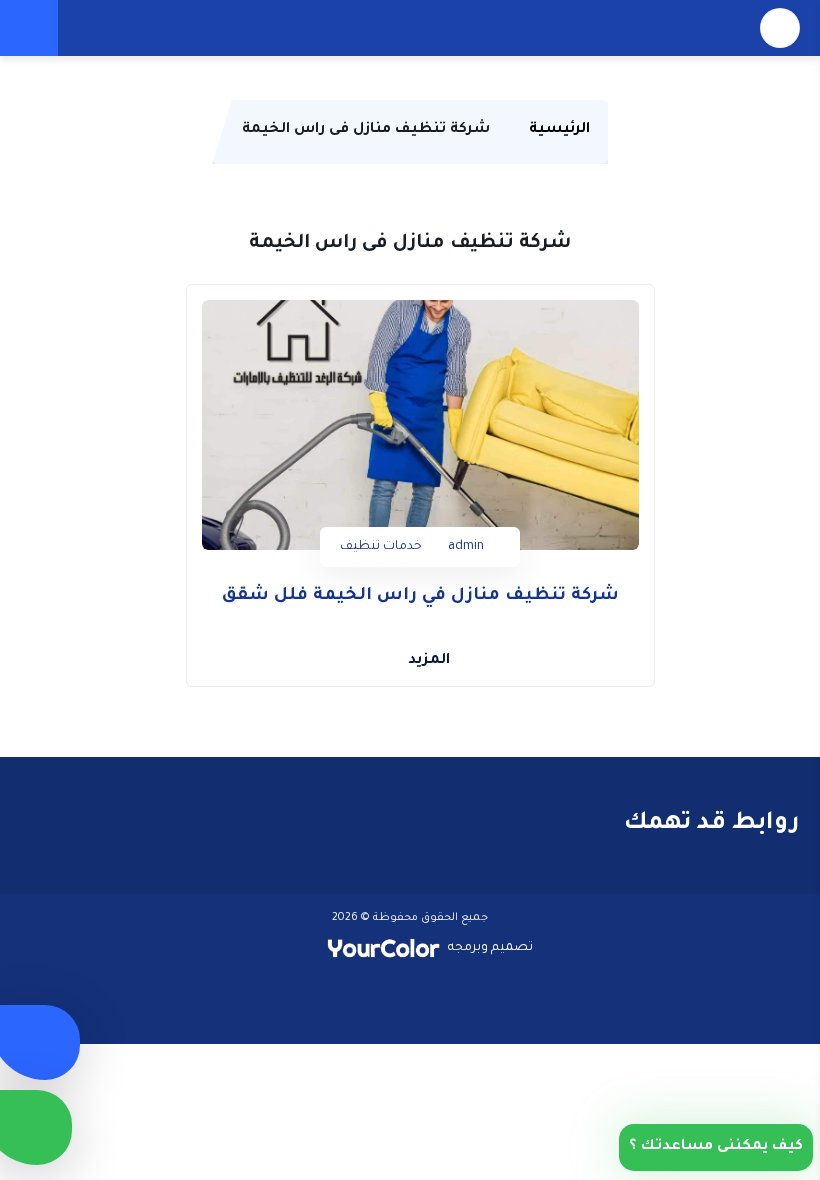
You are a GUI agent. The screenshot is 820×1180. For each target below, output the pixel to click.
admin (466, 547)
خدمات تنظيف (381, 547)
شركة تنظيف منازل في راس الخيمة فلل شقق (420, 596)
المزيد (429, 661)
